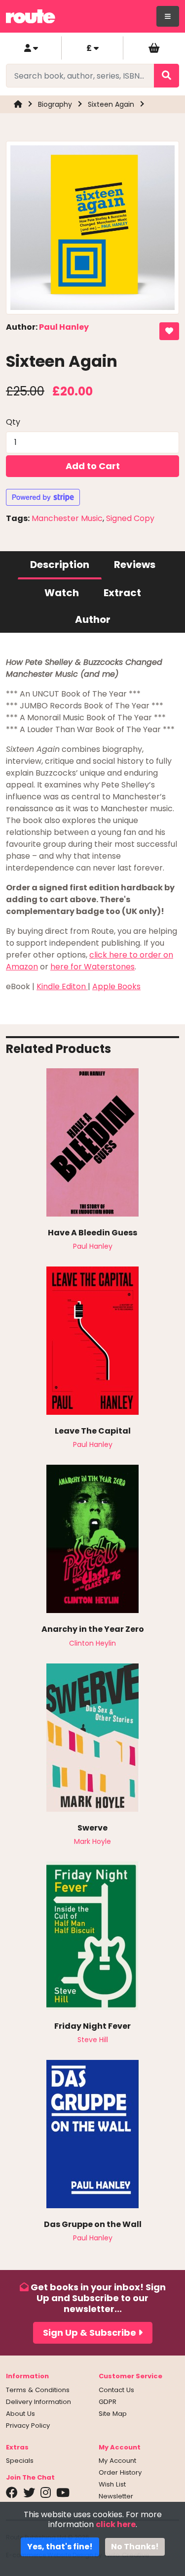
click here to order (125, 955)
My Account (117, 2461)
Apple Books (116, 986)
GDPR (108, 2402)
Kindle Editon (62, 986)
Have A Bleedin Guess (92, 1233)
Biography (55, 104)
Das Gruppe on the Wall (93, 2224)
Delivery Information (38, 2402)
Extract (122, 593)
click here (116, 2524)
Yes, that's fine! (60, 2547)
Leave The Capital (93, 1431)
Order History (120, 2472)
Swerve (92, 1828)
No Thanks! (135, 2547)
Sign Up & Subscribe (91, 2333)
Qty (13, 422)
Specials (20, 2461)
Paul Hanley (64, 327)
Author (93, 619)
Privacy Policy (28, 2425)
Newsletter (116, 2496)
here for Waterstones (92, 967)
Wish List (112, 2484)
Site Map (113, 2414)
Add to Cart (93, 466)
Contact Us (116, 2390)
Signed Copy (130, 518)
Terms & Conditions (38, 2390)
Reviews (135, 565)
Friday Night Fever (92, 2026)
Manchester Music (67, 518)
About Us (20, 2414)
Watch (62, 593)
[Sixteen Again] (92, 231)
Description (60, 565)
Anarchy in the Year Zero (93, 1629)
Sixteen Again (111, 104)
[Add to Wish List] (169, 331)
